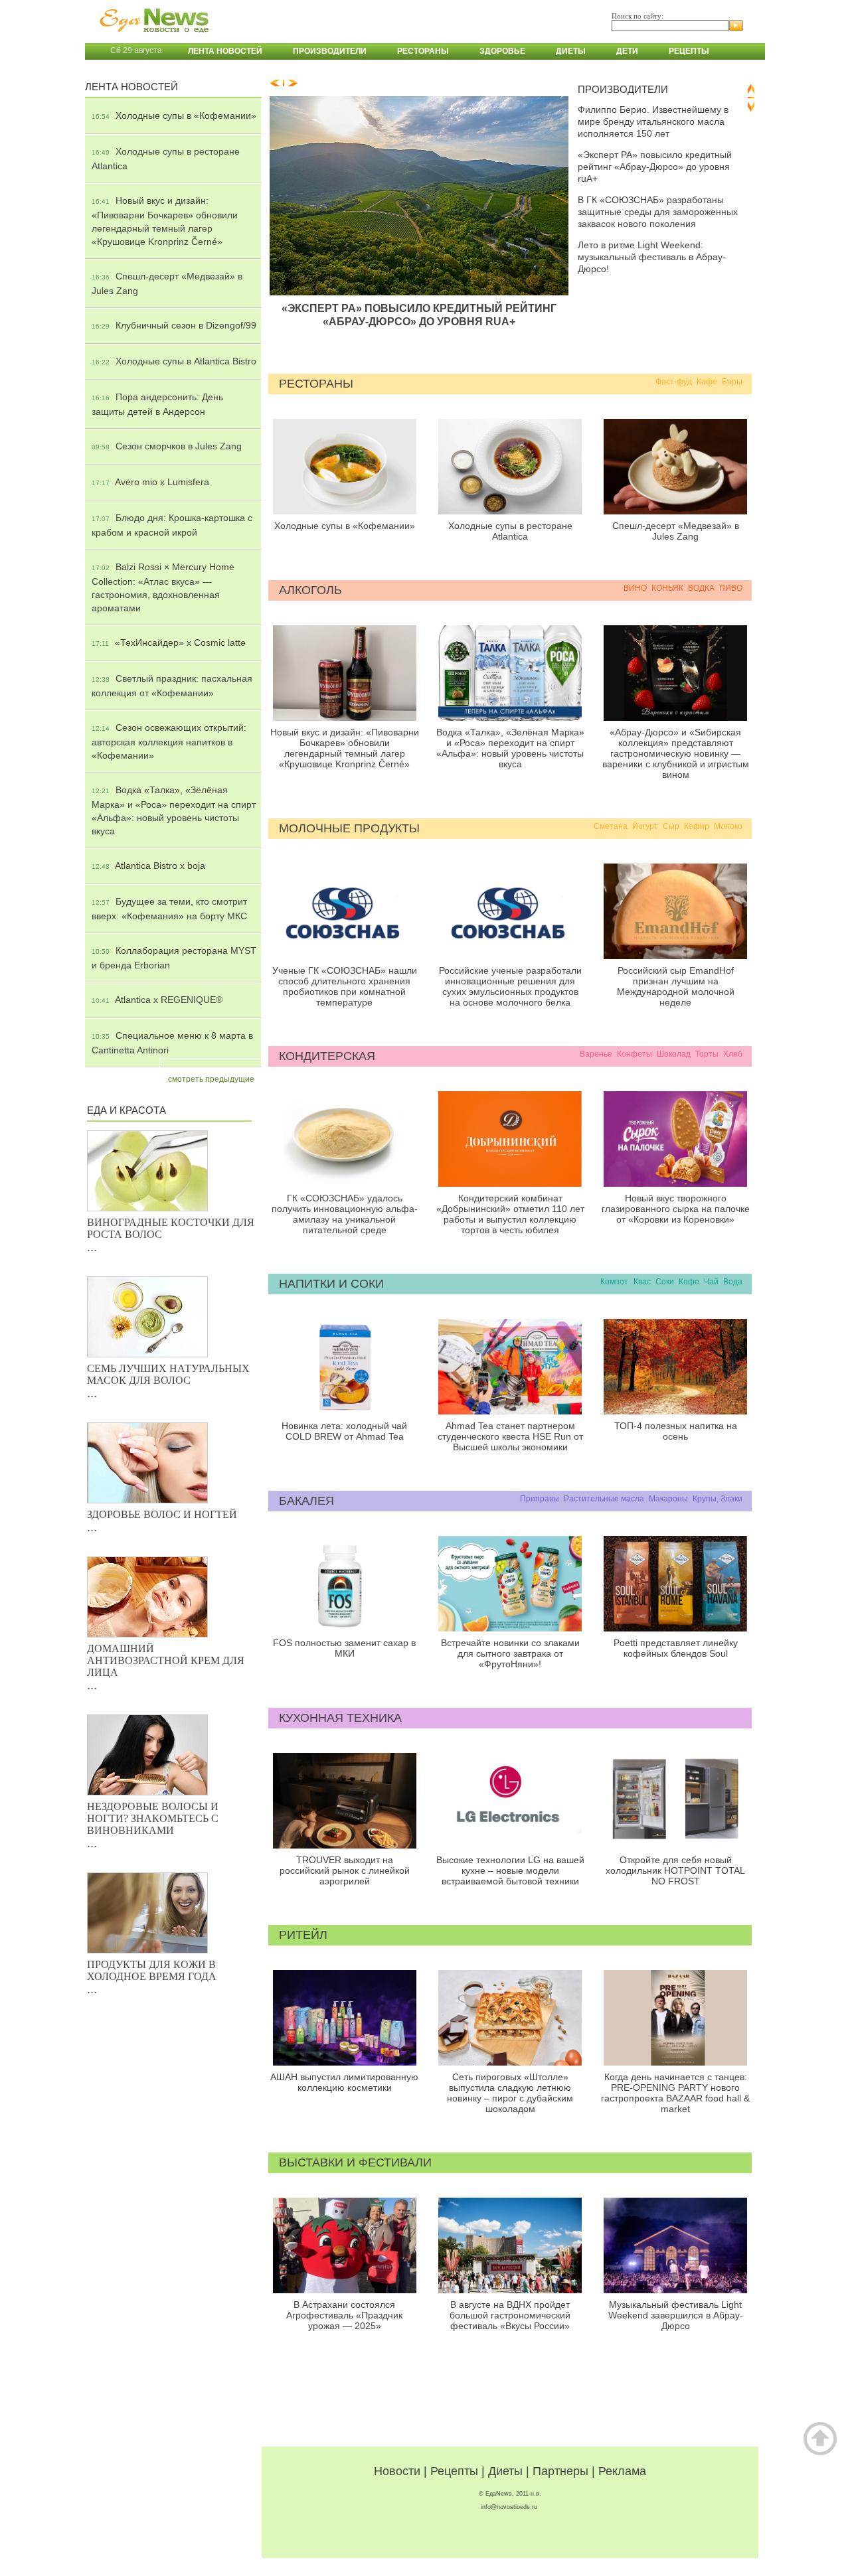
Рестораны (423, 51)
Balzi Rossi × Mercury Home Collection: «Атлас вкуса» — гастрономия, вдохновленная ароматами (163, 587)
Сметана (611, 826)
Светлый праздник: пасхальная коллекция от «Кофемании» (172, 686)
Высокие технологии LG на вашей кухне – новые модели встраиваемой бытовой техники (510, 1870)
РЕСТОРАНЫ (316, 384)
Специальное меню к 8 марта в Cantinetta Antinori (172, 1043)
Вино (635, 588)
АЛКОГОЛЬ (310, 590)
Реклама (622, 2471)
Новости (397, 2471)
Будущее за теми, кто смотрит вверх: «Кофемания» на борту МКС (169, 909)
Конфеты (635, 1054)
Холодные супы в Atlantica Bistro (174, 361)
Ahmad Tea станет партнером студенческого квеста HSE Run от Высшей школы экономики (510, 1436)
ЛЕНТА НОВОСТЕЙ (131, 87)
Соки (665, 1282)
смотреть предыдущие (211, 1079)
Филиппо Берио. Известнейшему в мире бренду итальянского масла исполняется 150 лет (653, 121)
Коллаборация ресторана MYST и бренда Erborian (174, 958)
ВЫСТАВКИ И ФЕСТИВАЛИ (355, 2162)
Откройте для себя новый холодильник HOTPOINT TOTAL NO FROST (675, 1870)
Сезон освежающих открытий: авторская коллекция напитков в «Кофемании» (169, 741)
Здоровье (502, 51)
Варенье (596, 1054)
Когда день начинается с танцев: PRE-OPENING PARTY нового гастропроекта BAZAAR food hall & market (675, 2093)
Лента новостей (225, 51)
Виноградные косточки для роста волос (171, 1228)
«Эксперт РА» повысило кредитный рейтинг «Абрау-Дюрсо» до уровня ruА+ (419, 315)
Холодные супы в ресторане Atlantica (166, 159)
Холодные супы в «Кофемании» (174, 115)
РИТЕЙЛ (303, 1935)
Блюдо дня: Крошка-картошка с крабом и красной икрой (172, 525)
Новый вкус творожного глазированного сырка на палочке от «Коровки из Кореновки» (676, 1209)
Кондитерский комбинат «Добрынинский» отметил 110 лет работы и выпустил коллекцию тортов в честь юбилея (510, 1214)
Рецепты (689, 51)
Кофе (689, 1282)
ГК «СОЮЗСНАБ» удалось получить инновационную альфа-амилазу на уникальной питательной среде (345, 1214)
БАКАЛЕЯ (306, 1501)
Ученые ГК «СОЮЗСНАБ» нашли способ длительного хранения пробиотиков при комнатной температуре (345, 986)
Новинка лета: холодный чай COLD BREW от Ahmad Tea (344, 1431)
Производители (330, 51)
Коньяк (667, 588)
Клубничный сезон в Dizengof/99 (174, 325)
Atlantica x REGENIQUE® (157, 1000)
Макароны (668, 1499)
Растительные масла (604, 1499)
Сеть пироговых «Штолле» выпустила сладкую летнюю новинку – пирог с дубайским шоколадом (510, 2093)
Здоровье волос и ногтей (162, 1514)
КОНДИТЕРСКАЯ (327, 1056)
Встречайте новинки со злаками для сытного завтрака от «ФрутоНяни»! (510, 1653)
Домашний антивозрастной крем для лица (166, 1660)
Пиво (731, 588)
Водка (701, 588)
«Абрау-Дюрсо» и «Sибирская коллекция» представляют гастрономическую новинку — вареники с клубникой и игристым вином (676, 753)
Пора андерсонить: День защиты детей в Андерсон (157, 404)
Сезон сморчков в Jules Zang (167, 446)
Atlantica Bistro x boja (148, 866)
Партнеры (560, 2471)
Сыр (671, 826)
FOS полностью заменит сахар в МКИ (344, 1648)
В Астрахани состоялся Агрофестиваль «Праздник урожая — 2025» (344, 2315)
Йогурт (645, 826)
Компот (614, 1282)
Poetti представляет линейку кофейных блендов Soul (676, 1648)
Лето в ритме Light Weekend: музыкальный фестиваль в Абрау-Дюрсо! (652, 257)
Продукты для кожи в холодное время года (152, 1970)
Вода (733, 1282)
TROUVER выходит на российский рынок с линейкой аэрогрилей (345, 1870)
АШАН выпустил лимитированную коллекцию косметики (344, 2082)
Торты (707, 1054)
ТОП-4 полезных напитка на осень (676, 1431)
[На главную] (151, 39)
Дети (627, 51)
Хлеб (733, 1054)
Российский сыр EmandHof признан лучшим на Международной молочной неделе (676, 986)
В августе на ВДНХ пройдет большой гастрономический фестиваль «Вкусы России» (510, 2315)
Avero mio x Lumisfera (150, 482)
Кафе (707, 382)
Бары (732, 382)
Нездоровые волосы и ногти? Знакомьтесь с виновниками (153, 1818)
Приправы (540, 1499)
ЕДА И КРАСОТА (127, 1110)
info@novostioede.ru (509, 2507)
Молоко (728, 826)
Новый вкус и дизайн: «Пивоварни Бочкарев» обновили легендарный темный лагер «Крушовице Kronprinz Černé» (165, 221)
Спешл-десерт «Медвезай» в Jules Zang (167, 283)
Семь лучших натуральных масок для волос (168, 1374)
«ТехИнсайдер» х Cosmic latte (169, 643)
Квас (642, 1282)
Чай (711, 1282)
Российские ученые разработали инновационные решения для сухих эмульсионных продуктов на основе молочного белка (510, 986)
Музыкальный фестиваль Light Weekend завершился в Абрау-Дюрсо (676, 2315)
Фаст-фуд (674, 382)
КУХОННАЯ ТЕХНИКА (340, 1718)
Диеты (571, 51)
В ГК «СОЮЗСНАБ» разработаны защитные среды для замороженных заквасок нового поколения (658, 212)
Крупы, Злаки (718, 1499)
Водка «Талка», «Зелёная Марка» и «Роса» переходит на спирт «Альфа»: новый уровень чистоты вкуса (174, 810)
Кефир (697, 826)
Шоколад (674, 1054)
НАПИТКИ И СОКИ (331, 1284)
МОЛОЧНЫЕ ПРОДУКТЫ (349, 828)
